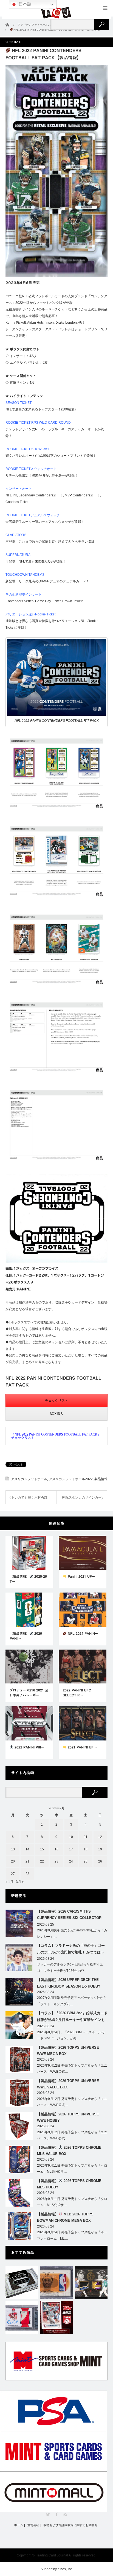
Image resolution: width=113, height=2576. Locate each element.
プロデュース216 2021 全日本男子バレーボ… (29, 1693)
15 (42, 1849)
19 (100, 1849)
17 (71, 1849)
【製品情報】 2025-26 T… (28, 1579)
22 (42, 1861)
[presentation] (56, 1401)
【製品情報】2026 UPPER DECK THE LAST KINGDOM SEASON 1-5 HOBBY (69, 1983)
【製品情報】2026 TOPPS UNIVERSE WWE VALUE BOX (68, 2084)
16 (56, 1849)
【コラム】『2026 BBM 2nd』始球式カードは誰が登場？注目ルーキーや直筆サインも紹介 (72, 2017)
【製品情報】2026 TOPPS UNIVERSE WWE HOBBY (68, 2117)
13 (13, 1849)
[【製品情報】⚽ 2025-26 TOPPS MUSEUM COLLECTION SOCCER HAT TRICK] (22, 2283)
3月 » (20, 1882)
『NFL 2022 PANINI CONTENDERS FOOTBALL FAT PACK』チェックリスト (56, 1436)
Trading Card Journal (52, 2555)
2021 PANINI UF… (82, 1747)
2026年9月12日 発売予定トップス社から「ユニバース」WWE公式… (72, 2069)
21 (27, 1861)
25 (86, 1861)
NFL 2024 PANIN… (82, 1633)
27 (13, 1874)
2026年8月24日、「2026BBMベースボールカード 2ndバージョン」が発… (71, 2035)
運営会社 (33, 2525)
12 (100, 1837)
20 (13, 1861)
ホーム (19, 2525)
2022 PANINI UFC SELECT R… (77, 1693)
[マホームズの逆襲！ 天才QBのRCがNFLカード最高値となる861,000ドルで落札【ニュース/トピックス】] (22, 2318)
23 (56, 1861)
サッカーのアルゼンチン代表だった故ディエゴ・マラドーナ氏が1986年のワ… (70, 1968)
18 (86, 1849)
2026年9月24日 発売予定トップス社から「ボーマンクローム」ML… (72, 2235)
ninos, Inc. (65, 2569)
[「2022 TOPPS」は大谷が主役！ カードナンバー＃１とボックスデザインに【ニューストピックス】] (56, 2318)
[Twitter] (48, 2514)
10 (71, 1837)
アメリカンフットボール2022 (71, 1479)
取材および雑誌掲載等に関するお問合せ (70, 2525)
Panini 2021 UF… (81, 1576)
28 (27, 1874)
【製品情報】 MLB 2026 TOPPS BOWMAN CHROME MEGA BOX (65, 2217)
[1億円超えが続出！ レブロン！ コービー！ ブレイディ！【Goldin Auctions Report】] (56, 2283)
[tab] (56, 1401)
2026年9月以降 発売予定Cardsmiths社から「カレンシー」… (72, 1933)
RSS (65, 2514)
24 (71, 1861)
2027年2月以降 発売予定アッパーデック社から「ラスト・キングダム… (72, 2001)
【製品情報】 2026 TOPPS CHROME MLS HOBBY (69, 2184)
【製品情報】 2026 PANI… (26, 1636)
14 (27, 1849)
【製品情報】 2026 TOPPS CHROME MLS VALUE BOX (69, 2151)
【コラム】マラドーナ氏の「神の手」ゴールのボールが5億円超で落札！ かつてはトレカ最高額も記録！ (71, 1950)
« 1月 (9, 1882)
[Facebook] (57, 2514)
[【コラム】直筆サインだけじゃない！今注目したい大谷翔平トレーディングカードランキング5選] (91, 2283)
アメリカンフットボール (29, 1479)
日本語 (24, 4)
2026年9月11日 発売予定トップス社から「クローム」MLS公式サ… (72, 2169)
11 (86, 1837)
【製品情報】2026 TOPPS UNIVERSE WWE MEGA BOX (68, 2051)
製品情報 (101, 1479)
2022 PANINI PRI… (29, 1747)
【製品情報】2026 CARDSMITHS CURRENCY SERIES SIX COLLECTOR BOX (69, 1916)
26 (100, 1861)
